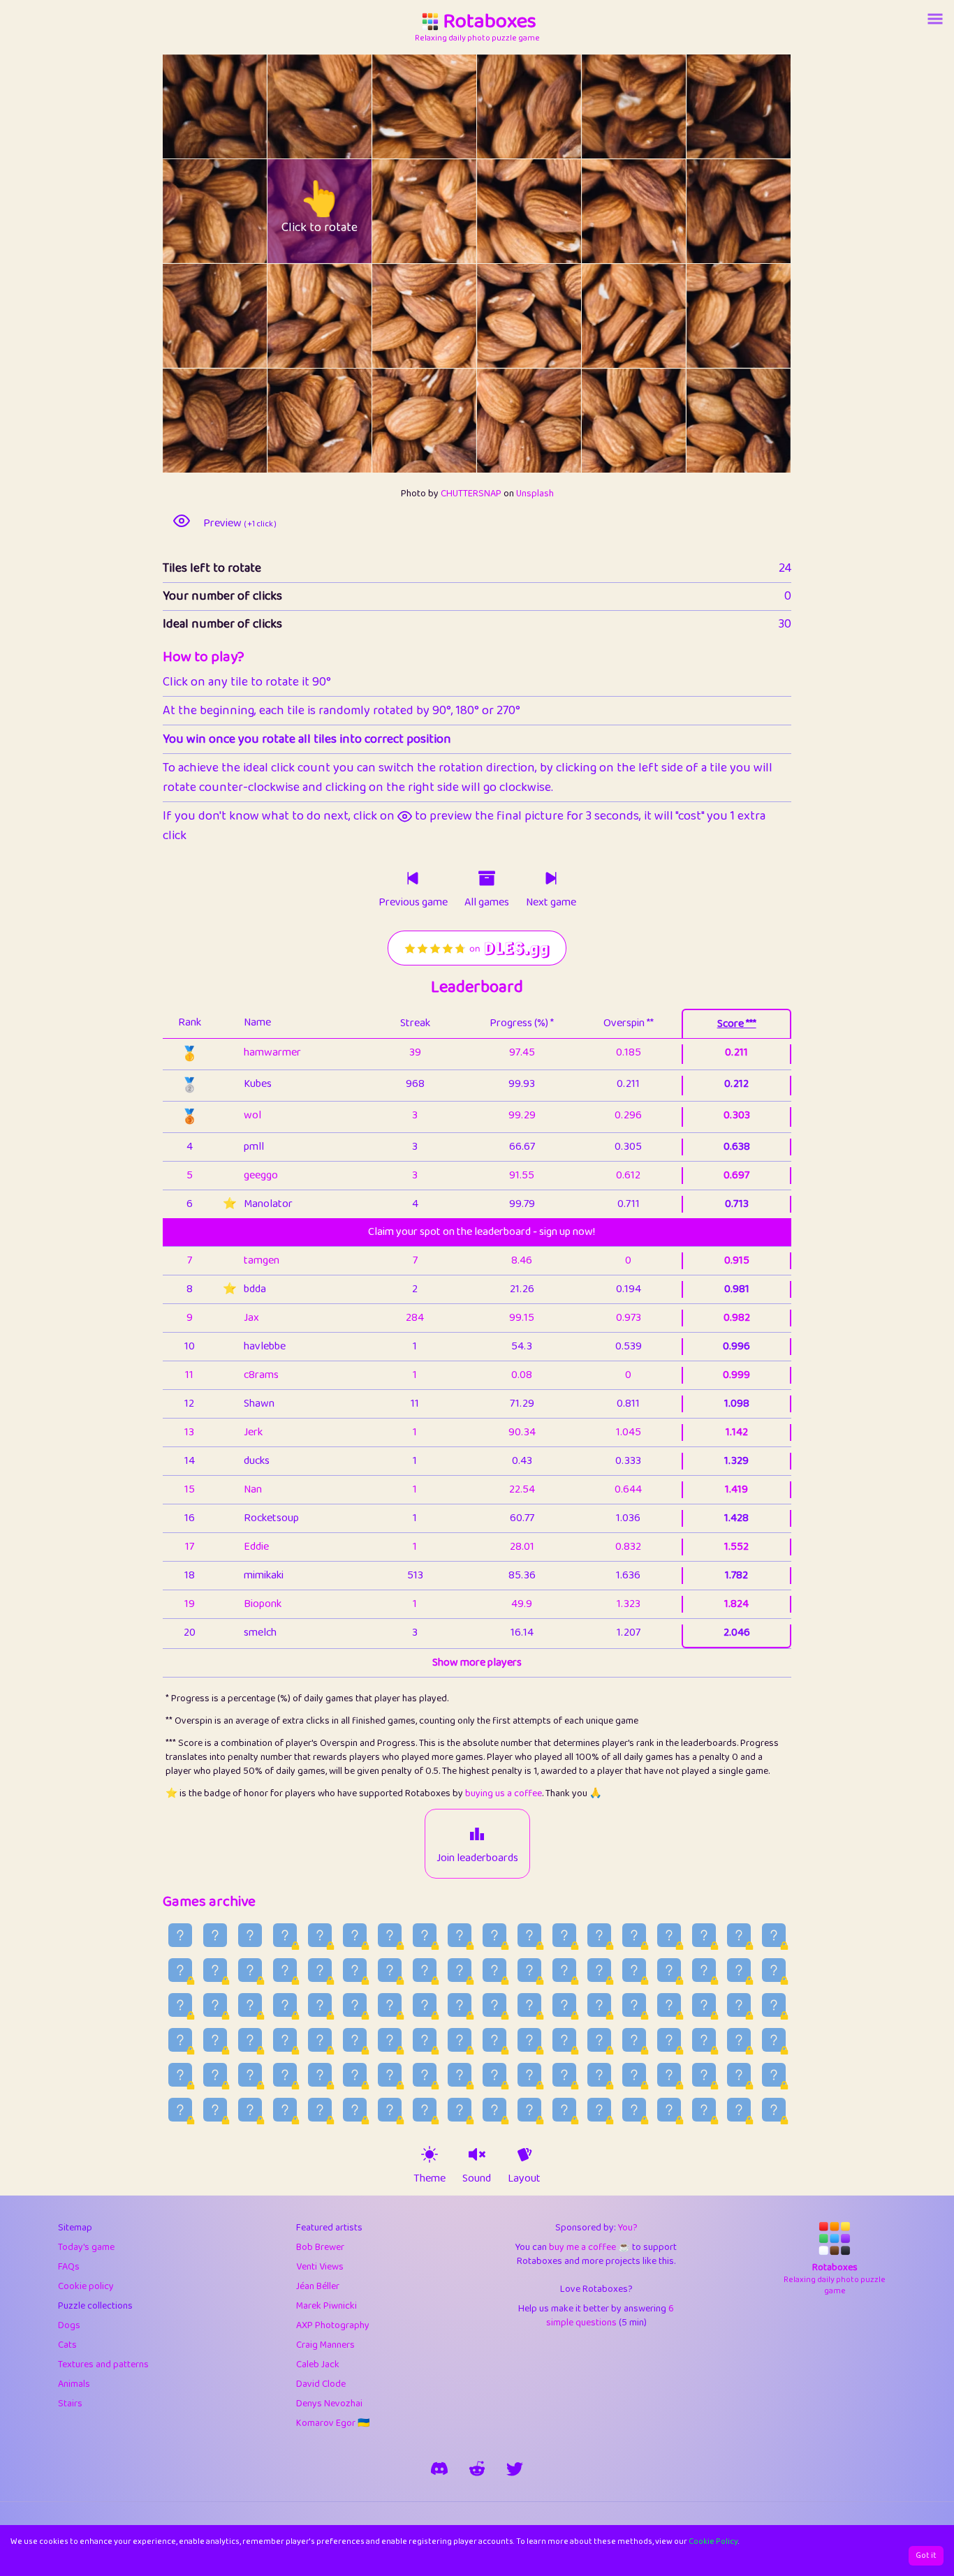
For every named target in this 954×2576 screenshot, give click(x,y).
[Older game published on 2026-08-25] (425, 1935)
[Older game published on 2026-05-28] (390, 2110)
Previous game (413, 903)
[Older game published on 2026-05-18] (739, 2110)
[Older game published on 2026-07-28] (774, 1970)
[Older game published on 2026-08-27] (355, 1935)
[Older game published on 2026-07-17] (529, 2005)
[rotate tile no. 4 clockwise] (660, 106)
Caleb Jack (318, 2364)
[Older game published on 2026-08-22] (529, 1935)
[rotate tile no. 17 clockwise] (765, 316)
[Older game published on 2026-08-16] (739, 1935)
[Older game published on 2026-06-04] (774, 2075)
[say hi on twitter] (515, 2468)
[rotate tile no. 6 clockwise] (241, 211)
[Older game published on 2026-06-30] (494, 2040)
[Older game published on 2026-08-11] (285, 1970)
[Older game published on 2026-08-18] (669, 1935)
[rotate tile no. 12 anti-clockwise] (189, 316)
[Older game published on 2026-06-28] (564, 2040)
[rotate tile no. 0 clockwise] (241, 106)
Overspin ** (629, 1023)
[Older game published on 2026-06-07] (669, 2075)
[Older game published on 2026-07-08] (215, 2040)
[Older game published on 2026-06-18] (285, 2075)
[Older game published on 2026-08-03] (564, 1970)
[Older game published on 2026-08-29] (285, 1935)
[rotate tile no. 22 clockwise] (660, 421)
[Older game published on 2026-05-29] (355, 2110)
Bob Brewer (320, 2247)
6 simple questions (610, 2316)
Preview (240, 524)
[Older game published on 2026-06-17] (320, 2075)
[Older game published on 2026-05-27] (425, 2110)
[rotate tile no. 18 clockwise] (241, 421)
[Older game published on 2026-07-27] (180, 2005)
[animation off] (524, 2154)
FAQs (69, 2267)
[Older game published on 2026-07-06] (285, 2040)
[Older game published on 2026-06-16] (355, 2075)
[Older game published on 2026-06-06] (704, 2075)
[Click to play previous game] (413, 878)
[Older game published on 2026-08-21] (564, 1935)
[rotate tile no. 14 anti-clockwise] (398, 316)
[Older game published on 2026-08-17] (704, 1935)
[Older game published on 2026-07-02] (425, 2040)
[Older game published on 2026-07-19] (460, 2005)
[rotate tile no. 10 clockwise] (660, 211)
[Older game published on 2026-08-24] (460, 1935)
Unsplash (535, 494)
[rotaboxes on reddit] (477, 2468)
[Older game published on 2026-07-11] (739, 2005)
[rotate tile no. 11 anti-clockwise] (713, 211)
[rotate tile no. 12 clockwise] (241, 316)
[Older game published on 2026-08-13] (215, 1970)
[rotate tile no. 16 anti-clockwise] (608, 316)
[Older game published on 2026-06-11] (529, 2075)
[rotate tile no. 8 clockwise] (451, 211)
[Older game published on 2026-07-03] (390, 2040)
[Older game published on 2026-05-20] (669, 2110)
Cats (67, 2345)
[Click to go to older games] (487, 878)
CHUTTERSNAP (471, 494)
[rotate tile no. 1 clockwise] (346, 106)
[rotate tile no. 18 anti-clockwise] (189, 421)
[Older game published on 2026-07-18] (494, 2005)
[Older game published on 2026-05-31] (285, 2110)
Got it (926, 2555)
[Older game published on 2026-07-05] (320, 2040)
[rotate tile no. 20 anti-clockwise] (398, 421)
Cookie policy (86, 2286)
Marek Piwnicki (326, 2306)
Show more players (477, 1663)
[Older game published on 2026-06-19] (250, 2075)
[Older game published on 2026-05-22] (599, 2110)
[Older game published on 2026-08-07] (425, 1970)
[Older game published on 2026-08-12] (250, 1970)
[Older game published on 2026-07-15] (599, 2005)
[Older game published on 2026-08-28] (320, 1935)
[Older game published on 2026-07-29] (739, 1970)
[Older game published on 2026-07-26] (215, 2005)
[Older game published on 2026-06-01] (250, 2110)
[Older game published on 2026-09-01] (180, 1935)
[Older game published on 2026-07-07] (250, 2040)
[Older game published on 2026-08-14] (180, 1970)
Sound (477, 2179)
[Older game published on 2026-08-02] (599, 1970)
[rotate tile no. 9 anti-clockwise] (503, 211)
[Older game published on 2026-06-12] (494, 2075)
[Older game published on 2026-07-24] (285, 2005)
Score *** (737, 1024)
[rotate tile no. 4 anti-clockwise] (608, 106)
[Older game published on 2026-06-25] (669, 2040)
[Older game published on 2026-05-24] (529, 2110)
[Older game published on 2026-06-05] (739, 2075)
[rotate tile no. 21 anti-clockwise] (503, 421)
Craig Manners (325, 2345)
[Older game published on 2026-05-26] (460, 2110)
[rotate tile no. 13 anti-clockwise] (294, 316)
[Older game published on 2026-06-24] (704, 2040)
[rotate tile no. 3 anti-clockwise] (503, 106)
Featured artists (329, 2228)
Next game (551, 903)
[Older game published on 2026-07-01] (460, 2040)
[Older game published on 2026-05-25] (494, 2110)
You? (628, 2228)
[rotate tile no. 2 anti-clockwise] (398, 106)
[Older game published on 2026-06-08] (634, 2075)
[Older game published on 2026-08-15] (774, 1935)
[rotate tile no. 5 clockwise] (765, 106)
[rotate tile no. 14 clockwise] (451, 316)
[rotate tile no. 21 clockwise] (556, 421)
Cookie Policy (713, 2541)
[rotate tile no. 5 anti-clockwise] (713, 106)
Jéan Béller (318, 2286)
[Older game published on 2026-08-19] (634, 1935)
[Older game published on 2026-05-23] (564, 2110)
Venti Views (320, 2267)
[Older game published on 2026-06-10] (564, 2075)
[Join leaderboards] (477, 1834)
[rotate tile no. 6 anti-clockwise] (189, 211)
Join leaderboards (477, 1858)
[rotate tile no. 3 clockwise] (556, 106)
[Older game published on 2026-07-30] (704, 1970)
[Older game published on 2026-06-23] (739, 2040)
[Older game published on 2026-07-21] (390, 2005)
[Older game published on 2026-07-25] (250, 2005)
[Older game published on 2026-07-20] (425, 2005)
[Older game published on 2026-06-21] (180, 2075)
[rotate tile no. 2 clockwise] (451, 106)
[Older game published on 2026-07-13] (669, 2005)
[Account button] (935, 19)
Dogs (69, 2325)
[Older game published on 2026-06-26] (634, 2040)
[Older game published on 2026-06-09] (599, 2075)
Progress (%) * (522, 1023)
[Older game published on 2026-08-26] (390, 1935)
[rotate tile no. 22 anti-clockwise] (608, 421)
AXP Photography (333, 2325)
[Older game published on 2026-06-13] (460, 2075)
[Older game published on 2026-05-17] (774, 2110)
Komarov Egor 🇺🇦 (333, 2423)
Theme (430, 2179)
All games (487, 903)
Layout (524, 2179)
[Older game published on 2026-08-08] (390, 1970)
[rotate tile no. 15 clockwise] (556, 316)
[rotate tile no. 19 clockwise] (346, 421)
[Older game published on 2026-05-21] (634, 2110)
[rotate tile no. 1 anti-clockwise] (294, 106)
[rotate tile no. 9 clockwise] (556, 211)
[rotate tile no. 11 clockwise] (765, 211)
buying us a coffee (504, 1793)
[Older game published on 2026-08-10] (320, 1970)
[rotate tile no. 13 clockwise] (346, 316)
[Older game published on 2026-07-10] (774, 2005)
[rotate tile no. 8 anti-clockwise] (398, 211)
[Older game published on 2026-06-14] (425, 2075)
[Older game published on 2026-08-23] (494, 1935)
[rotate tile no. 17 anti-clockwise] (713, 316)
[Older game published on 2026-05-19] (704, 2110)
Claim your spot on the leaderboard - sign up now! (482, 1232)
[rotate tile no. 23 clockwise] (765, 421)
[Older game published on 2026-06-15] (390, 2075)
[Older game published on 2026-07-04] (355, 2040)
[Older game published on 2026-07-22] (355, 2005)
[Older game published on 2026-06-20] (215, 2075)
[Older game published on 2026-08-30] (250, 1935)
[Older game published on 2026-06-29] (529, 2040)
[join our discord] (439, 2468)
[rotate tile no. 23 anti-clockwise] (713, 421)
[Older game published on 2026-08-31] (215, 1935)
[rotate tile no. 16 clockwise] (660, 316)
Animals (74, 2384)
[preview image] (182, 521)
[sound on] (477, 2154)
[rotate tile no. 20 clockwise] (451, 421)
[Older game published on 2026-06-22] (774, 2040)
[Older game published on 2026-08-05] (494, 1970)
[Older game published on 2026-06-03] (180, 2110)
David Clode (321, 2384)
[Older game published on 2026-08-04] (529, 1970)
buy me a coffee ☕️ (589, 2247)
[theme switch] (430, 2154)
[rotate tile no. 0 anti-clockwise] (189, 106)
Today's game (86, 2247)
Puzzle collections (95, 2306)
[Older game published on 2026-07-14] (634, 2005)
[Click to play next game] (551, 878)
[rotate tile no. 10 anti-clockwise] (608, 211)
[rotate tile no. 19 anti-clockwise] (294, 421)
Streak (415, 1023)
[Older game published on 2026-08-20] (599, 1935)
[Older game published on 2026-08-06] (460, 1970)
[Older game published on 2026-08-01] (634, 1970)
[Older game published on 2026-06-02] (215, 2110)
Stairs (70, 2404)
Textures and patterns (103, 2364)
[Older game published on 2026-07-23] (320, 2005)
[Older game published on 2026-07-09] (180, 2040)
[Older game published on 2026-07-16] (564, 2005)
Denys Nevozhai (329, 2404)
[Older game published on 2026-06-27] (599, 2040)
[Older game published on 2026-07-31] (669, 1970)
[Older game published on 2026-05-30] (320, 2110)
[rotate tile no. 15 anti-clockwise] (503, 316)
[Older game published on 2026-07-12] (704, 2005)
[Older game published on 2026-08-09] (355, 1970)
